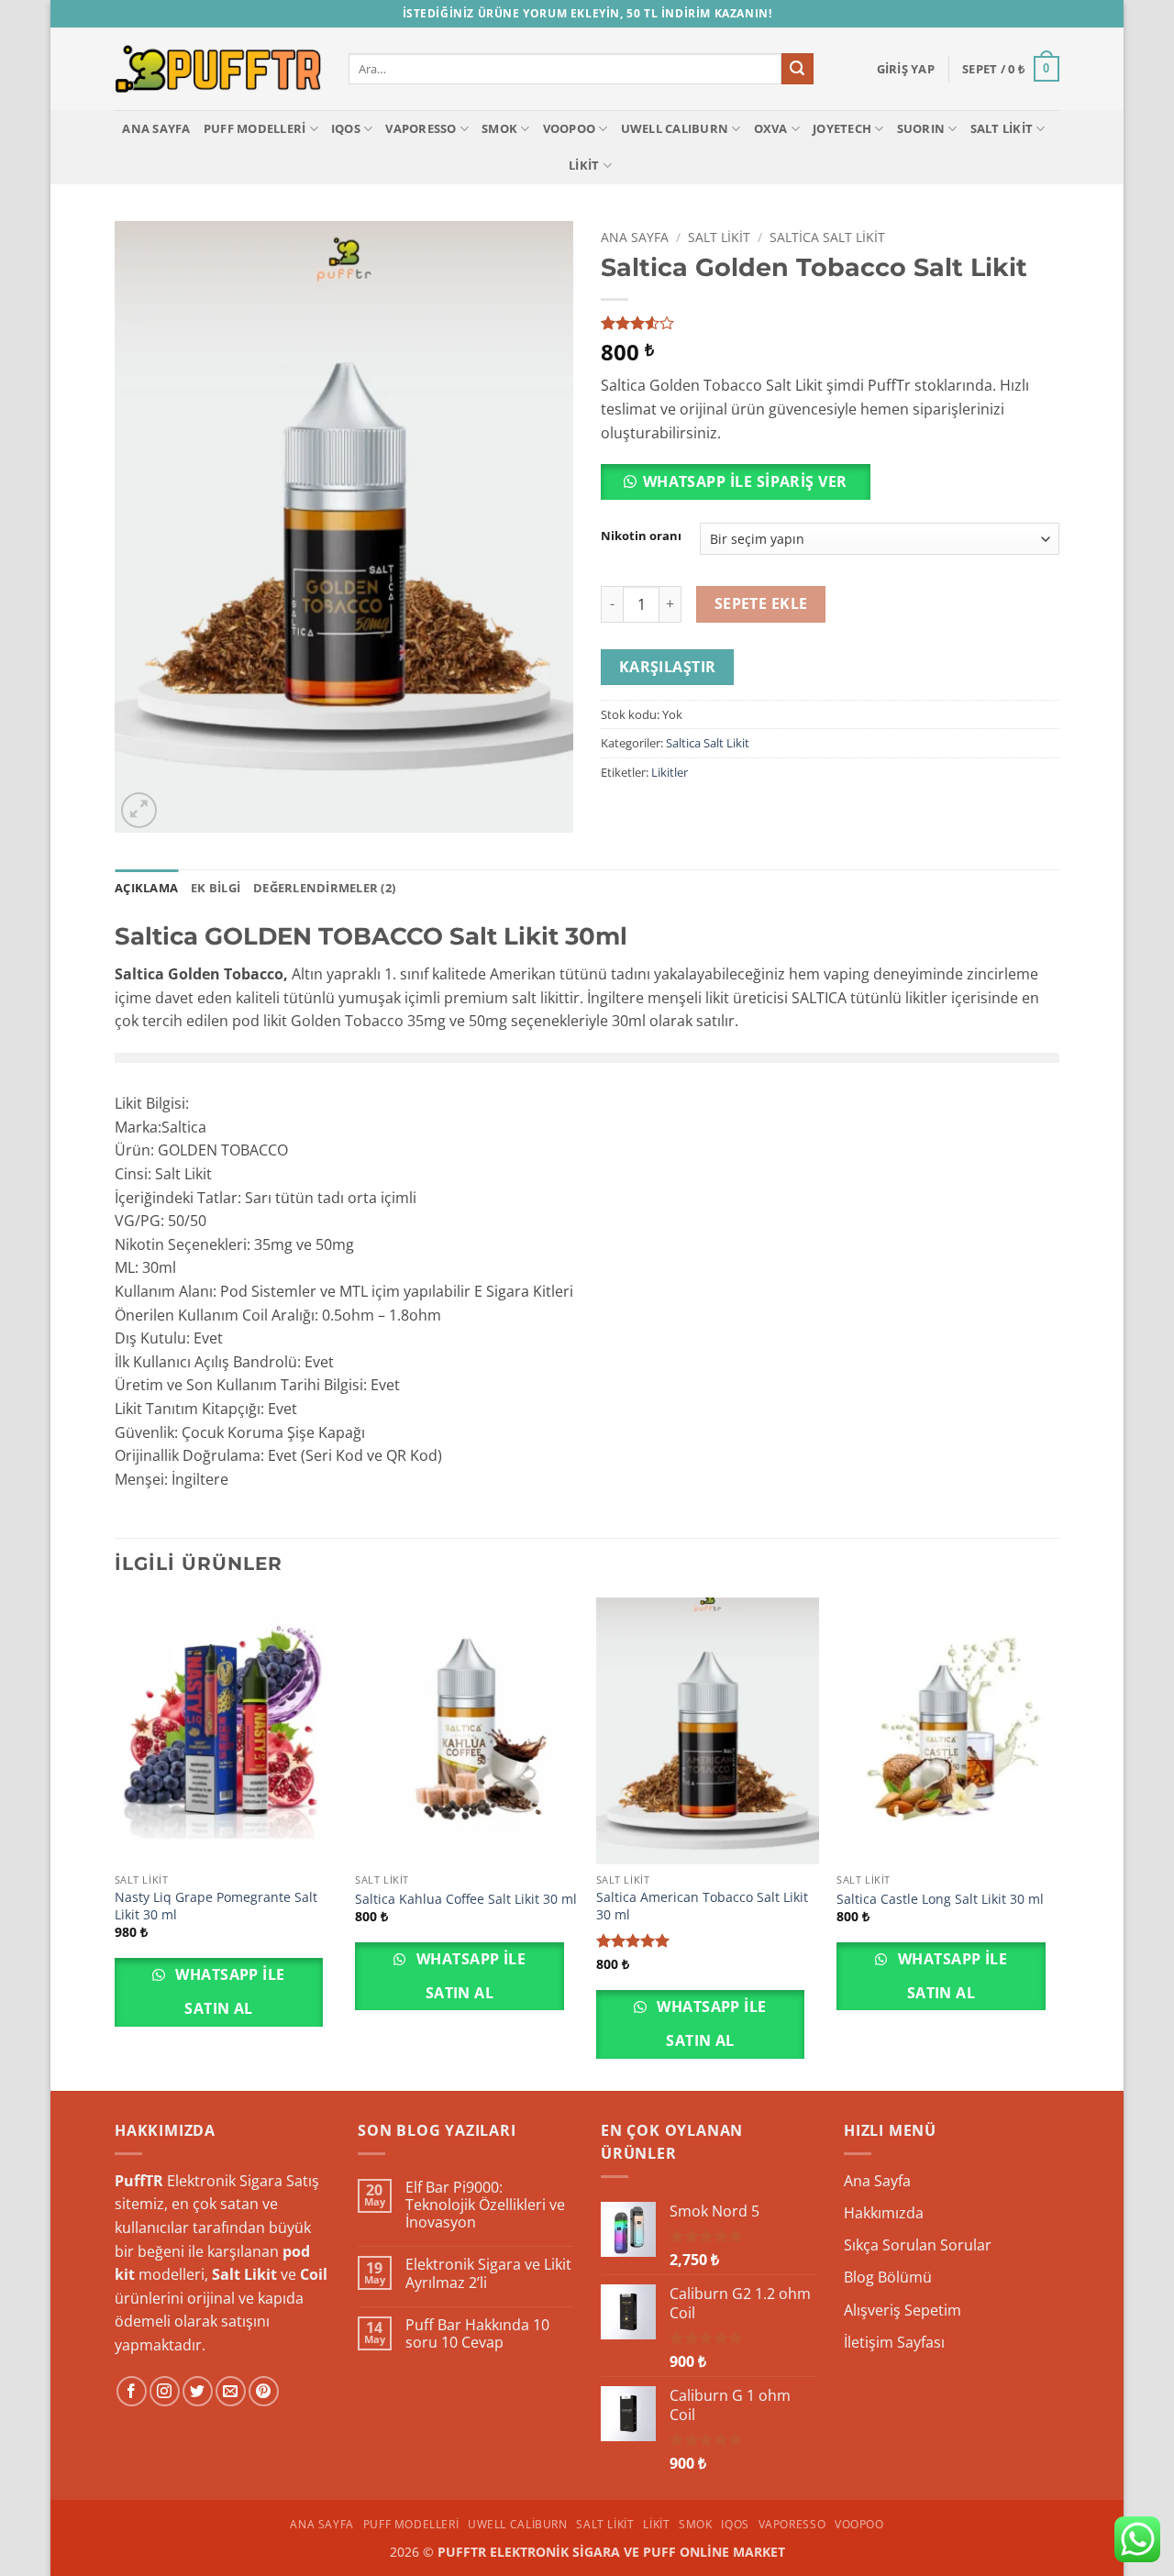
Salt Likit (1002, 128)
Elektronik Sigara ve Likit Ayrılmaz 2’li (488, 2273)
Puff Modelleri (255, 128)
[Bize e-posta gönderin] (231, 2391)
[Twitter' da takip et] (198, 2391)
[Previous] (116, 1842)
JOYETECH (842, 128)
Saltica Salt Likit (827, 237)
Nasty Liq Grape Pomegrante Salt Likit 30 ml (216, 1906)
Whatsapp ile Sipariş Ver (745, 481)
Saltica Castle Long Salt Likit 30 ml (940, 1899)
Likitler (670, 772)
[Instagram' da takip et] (165, 2391)
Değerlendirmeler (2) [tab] (324, 888)
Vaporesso (421, 128)
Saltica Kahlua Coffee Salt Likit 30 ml (466, 1899)
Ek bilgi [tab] (216, 888)
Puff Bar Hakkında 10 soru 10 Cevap (477, 2334)
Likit (584, 165)
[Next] (1058, 1842)
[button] (906, 69)
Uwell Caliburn (518, 2524)
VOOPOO (570, 128)
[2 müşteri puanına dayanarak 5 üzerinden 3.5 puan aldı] (830, 323)
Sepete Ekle (761, 603)
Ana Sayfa (156, 128)
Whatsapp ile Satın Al (228, 1991)
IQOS (346, 128)
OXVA (771, 128)
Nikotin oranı (641, 536)
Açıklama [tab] (146, 888)
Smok (499, 128)
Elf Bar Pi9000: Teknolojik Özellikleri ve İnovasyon (485, 2206)
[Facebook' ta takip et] (132, 2391)
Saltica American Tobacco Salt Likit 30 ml (702, 1906)
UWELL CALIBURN (675, 128)
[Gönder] (797, 69)
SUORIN (921, 128)
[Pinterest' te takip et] (264, 2391)
